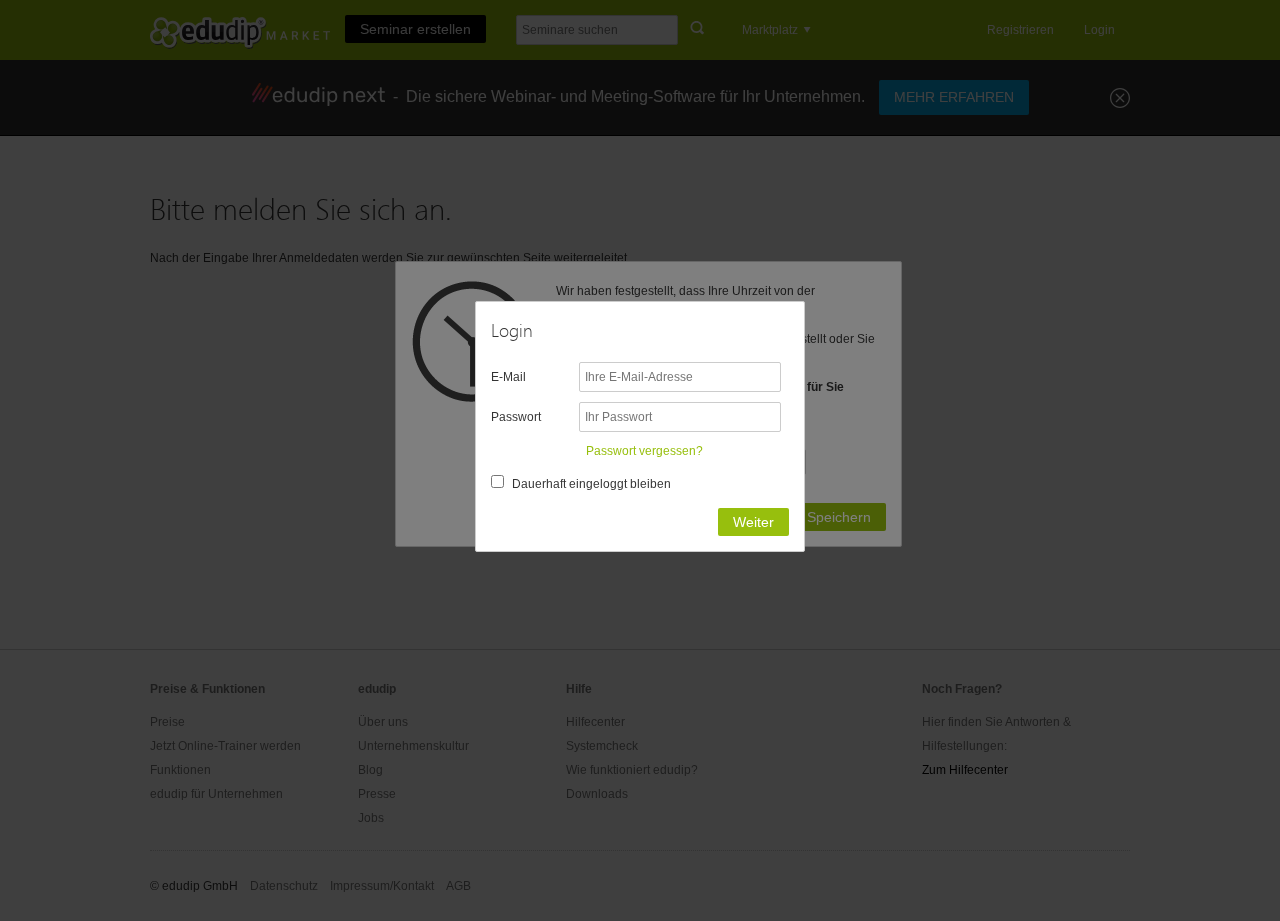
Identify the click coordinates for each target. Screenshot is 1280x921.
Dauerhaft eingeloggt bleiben (591, 484)
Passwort (516, 417)
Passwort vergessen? (644, 451)
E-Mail (508, 377)
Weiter (753, 522)
